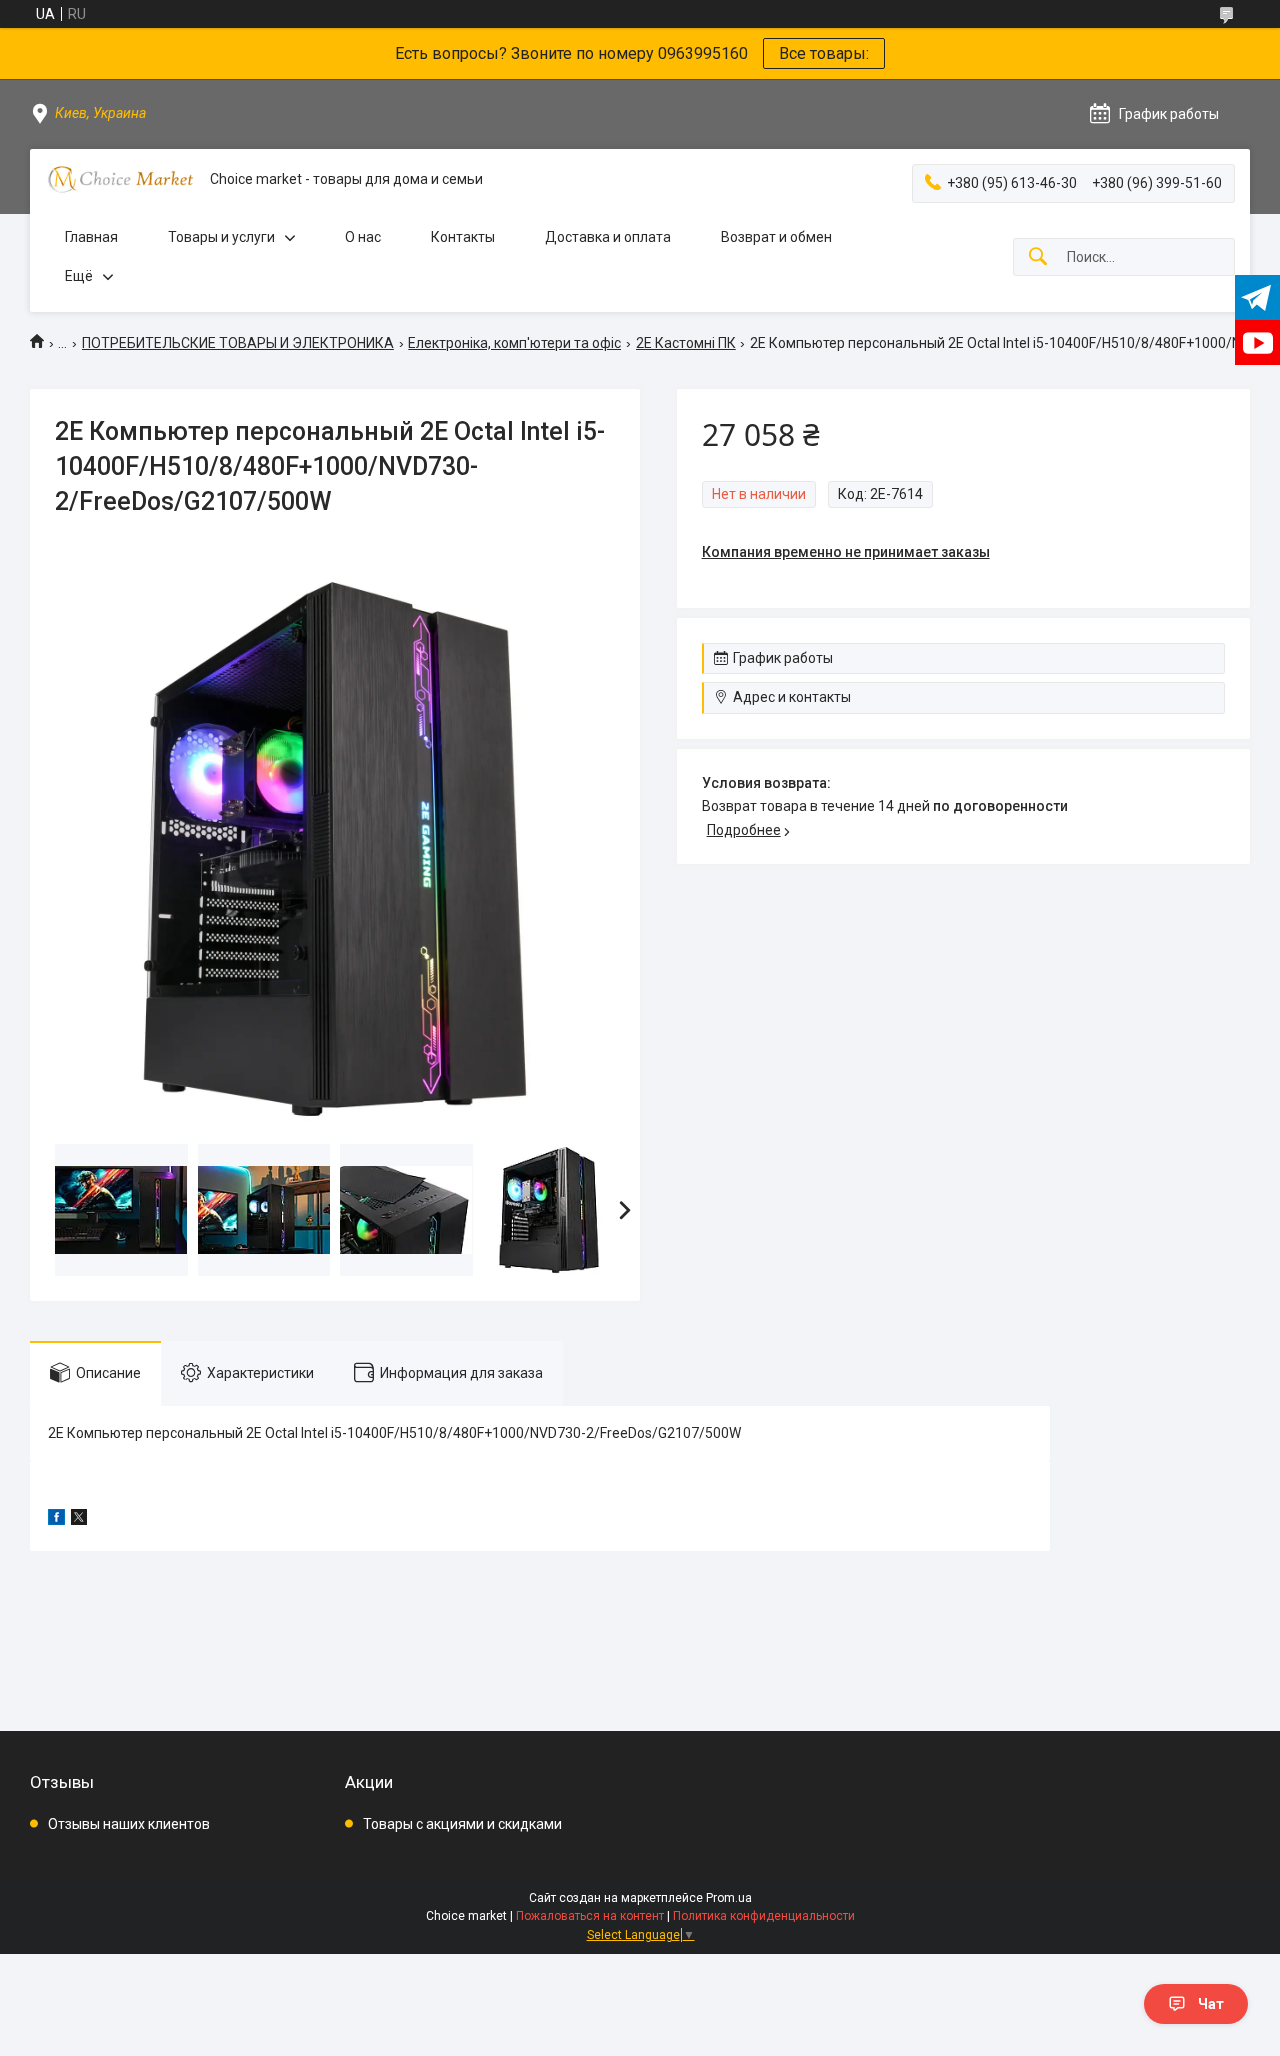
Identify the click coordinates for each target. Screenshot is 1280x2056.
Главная (91, 237)
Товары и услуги (221, 237)
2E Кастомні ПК (686, 343)
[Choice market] (120, 179)
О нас (363, 237)
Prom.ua (729, 1898)
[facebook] (56, 1520)
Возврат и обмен (776, 237)
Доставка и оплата (608, 237)
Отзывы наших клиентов (129, 1824)
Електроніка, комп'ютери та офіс (514, 343)
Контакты (463, 237)
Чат (1211, 2004)
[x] (79, 1520)
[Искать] (1038, 257)
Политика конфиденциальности (764, 1916)
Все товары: (824, 53)
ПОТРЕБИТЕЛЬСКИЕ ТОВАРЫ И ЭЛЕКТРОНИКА (238, 343)
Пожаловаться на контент (590, 1916)
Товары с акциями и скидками (462, 1824)
